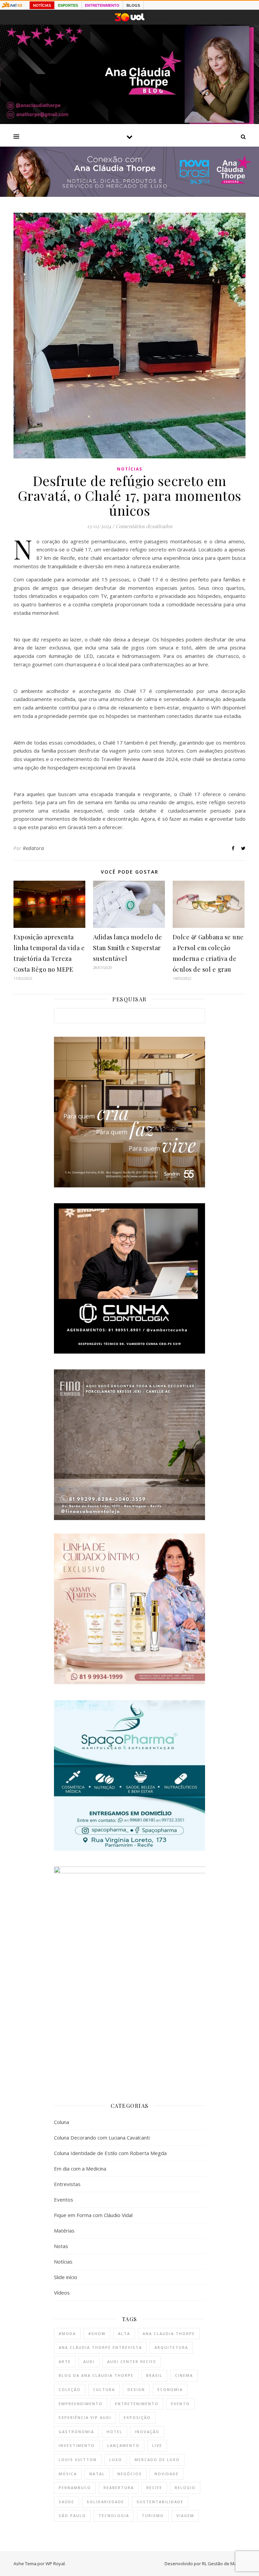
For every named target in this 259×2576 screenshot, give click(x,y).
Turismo (153, 2516)
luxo (116, 2460)
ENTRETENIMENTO (102, 5)
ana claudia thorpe (169, 2333)
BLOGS (133, 5)
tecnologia (114, 2516)
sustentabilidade (160, 2502)
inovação (147, 2432)
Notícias (130, 469)
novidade (167, 2474)
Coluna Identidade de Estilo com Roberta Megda (110, 2153)
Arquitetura (171, 2347)
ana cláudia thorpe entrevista (100, 2347)
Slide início (66, 2277)
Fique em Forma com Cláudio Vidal (93, 2215)
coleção (70, 2389)
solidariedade (105, 2502)
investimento (77, 2445)
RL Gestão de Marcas (224, 2564)
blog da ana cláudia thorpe (96, 2375)
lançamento (123, 2445)
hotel (114, 2432)
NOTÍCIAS (42, 5)
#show (97, 2333)
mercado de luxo (157, 2460)
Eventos (64, 2200)
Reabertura (119, 2488)
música (68, 2474)
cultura (104, 2389)
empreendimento (81, 2404)
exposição (137, 2417)
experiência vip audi (85, 2417)
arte (65, 2361)
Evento (180, 2404)
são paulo (72, 2516)
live (157, 2445)
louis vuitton (78, 2460)
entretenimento (137, 2404)
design (136, 2389)
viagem (185, 2516)
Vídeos (62, 2293)
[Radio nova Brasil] (129, 195)
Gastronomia (76, 2432)
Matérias (64, 2231)
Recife (154, 2488)
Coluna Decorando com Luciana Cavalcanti (102, 2138)
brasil (154, 2375)
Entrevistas (67, 2184)
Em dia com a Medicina (80, 2169)
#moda (67, 2333)
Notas (61, 2246)
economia (170, 2389)
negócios (130, 2474)
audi (89, 2361)
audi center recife (132, 2361)
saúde (66, 2502)
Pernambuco (75, 2488)
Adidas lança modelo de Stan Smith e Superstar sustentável (128, 948)
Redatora (33, 848)
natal (97, 2474)
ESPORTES (68, 5)
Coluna (62, 2122)
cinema (184, 2375)
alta (124, 2333)
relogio (185, 2488)
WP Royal (55, 2564)
